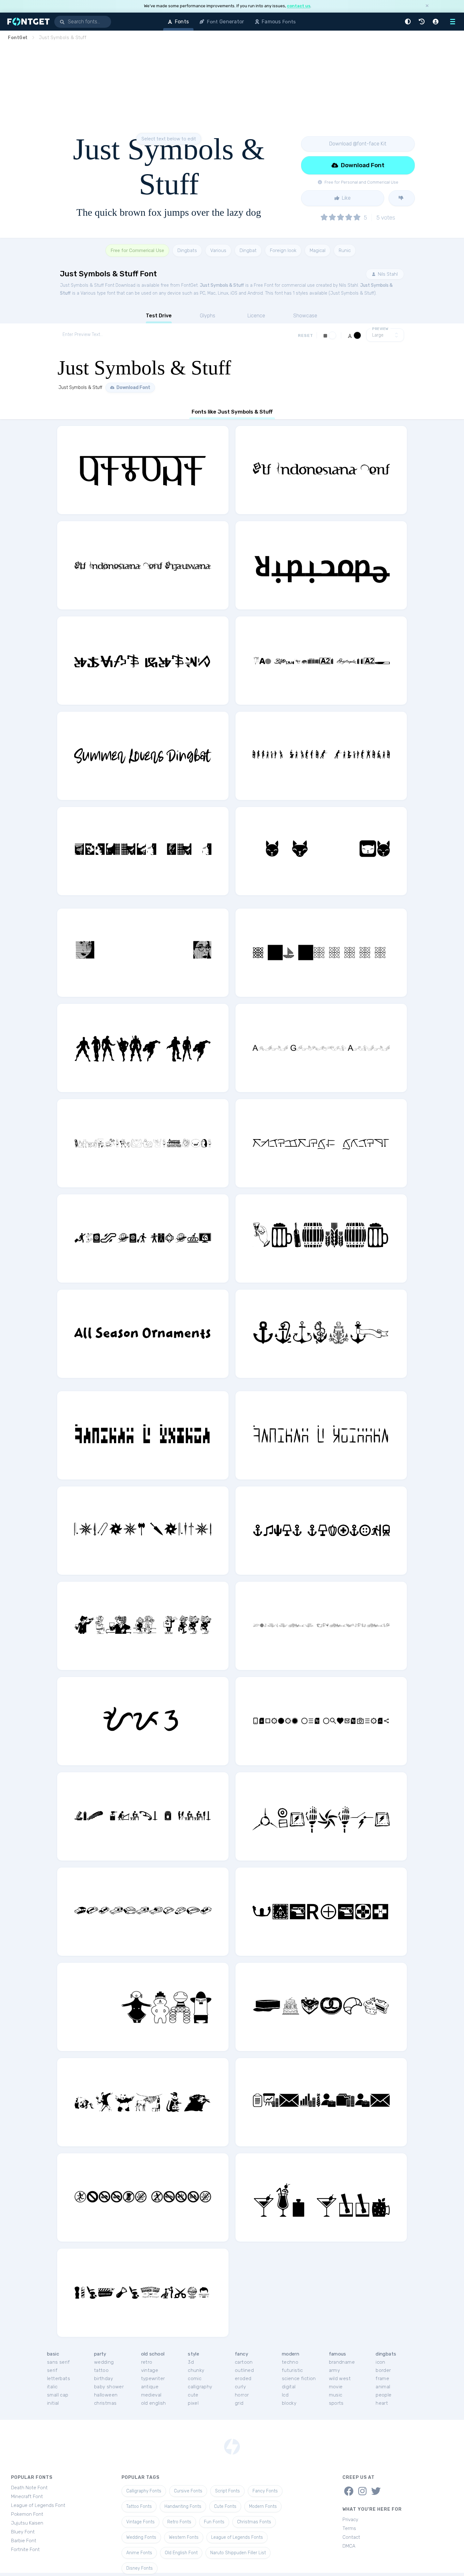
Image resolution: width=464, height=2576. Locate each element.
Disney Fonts (140, 2568)
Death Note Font (29, 2488)
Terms (349, 2528)
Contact (351, 2537)
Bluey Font (23, 2532)
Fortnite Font (25, 2550)
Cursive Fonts (188, 2491)
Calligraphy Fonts (144, 2491)
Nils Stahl (387, 274)
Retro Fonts (179, 2522)
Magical (318, 250)
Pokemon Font (27, 2514)
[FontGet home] (27, 22)
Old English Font (181, 2553)
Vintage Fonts (140, 2522)
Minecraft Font (27, 2497)
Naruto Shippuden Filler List (238, 2553)
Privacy (350, 2520)
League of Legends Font (38, 2505)
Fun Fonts (214, 2522)
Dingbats (187, 250)
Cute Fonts (225, 2506)
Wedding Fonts (141, 2537)
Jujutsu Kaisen (27, 2523)
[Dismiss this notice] (427, 6)
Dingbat (248, 250)
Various (218, 250)
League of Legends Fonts (237, 2537)
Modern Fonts (263, 2506)
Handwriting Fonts (183, 2506)
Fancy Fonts (265, 2491)
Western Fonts (184, 2537)
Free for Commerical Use (137, 250)
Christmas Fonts (254, 2522)
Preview (380, 329)
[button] (409, 22)
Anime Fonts (139, 2553)
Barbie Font (24, 2541)
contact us (299, 6)
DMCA (349, 2546)
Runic (345, 250)
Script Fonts (227, 2491)
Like (346, 198)
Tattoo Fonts (139, 2506)
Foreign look (283, 250)
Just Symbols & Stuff (222, 285)
